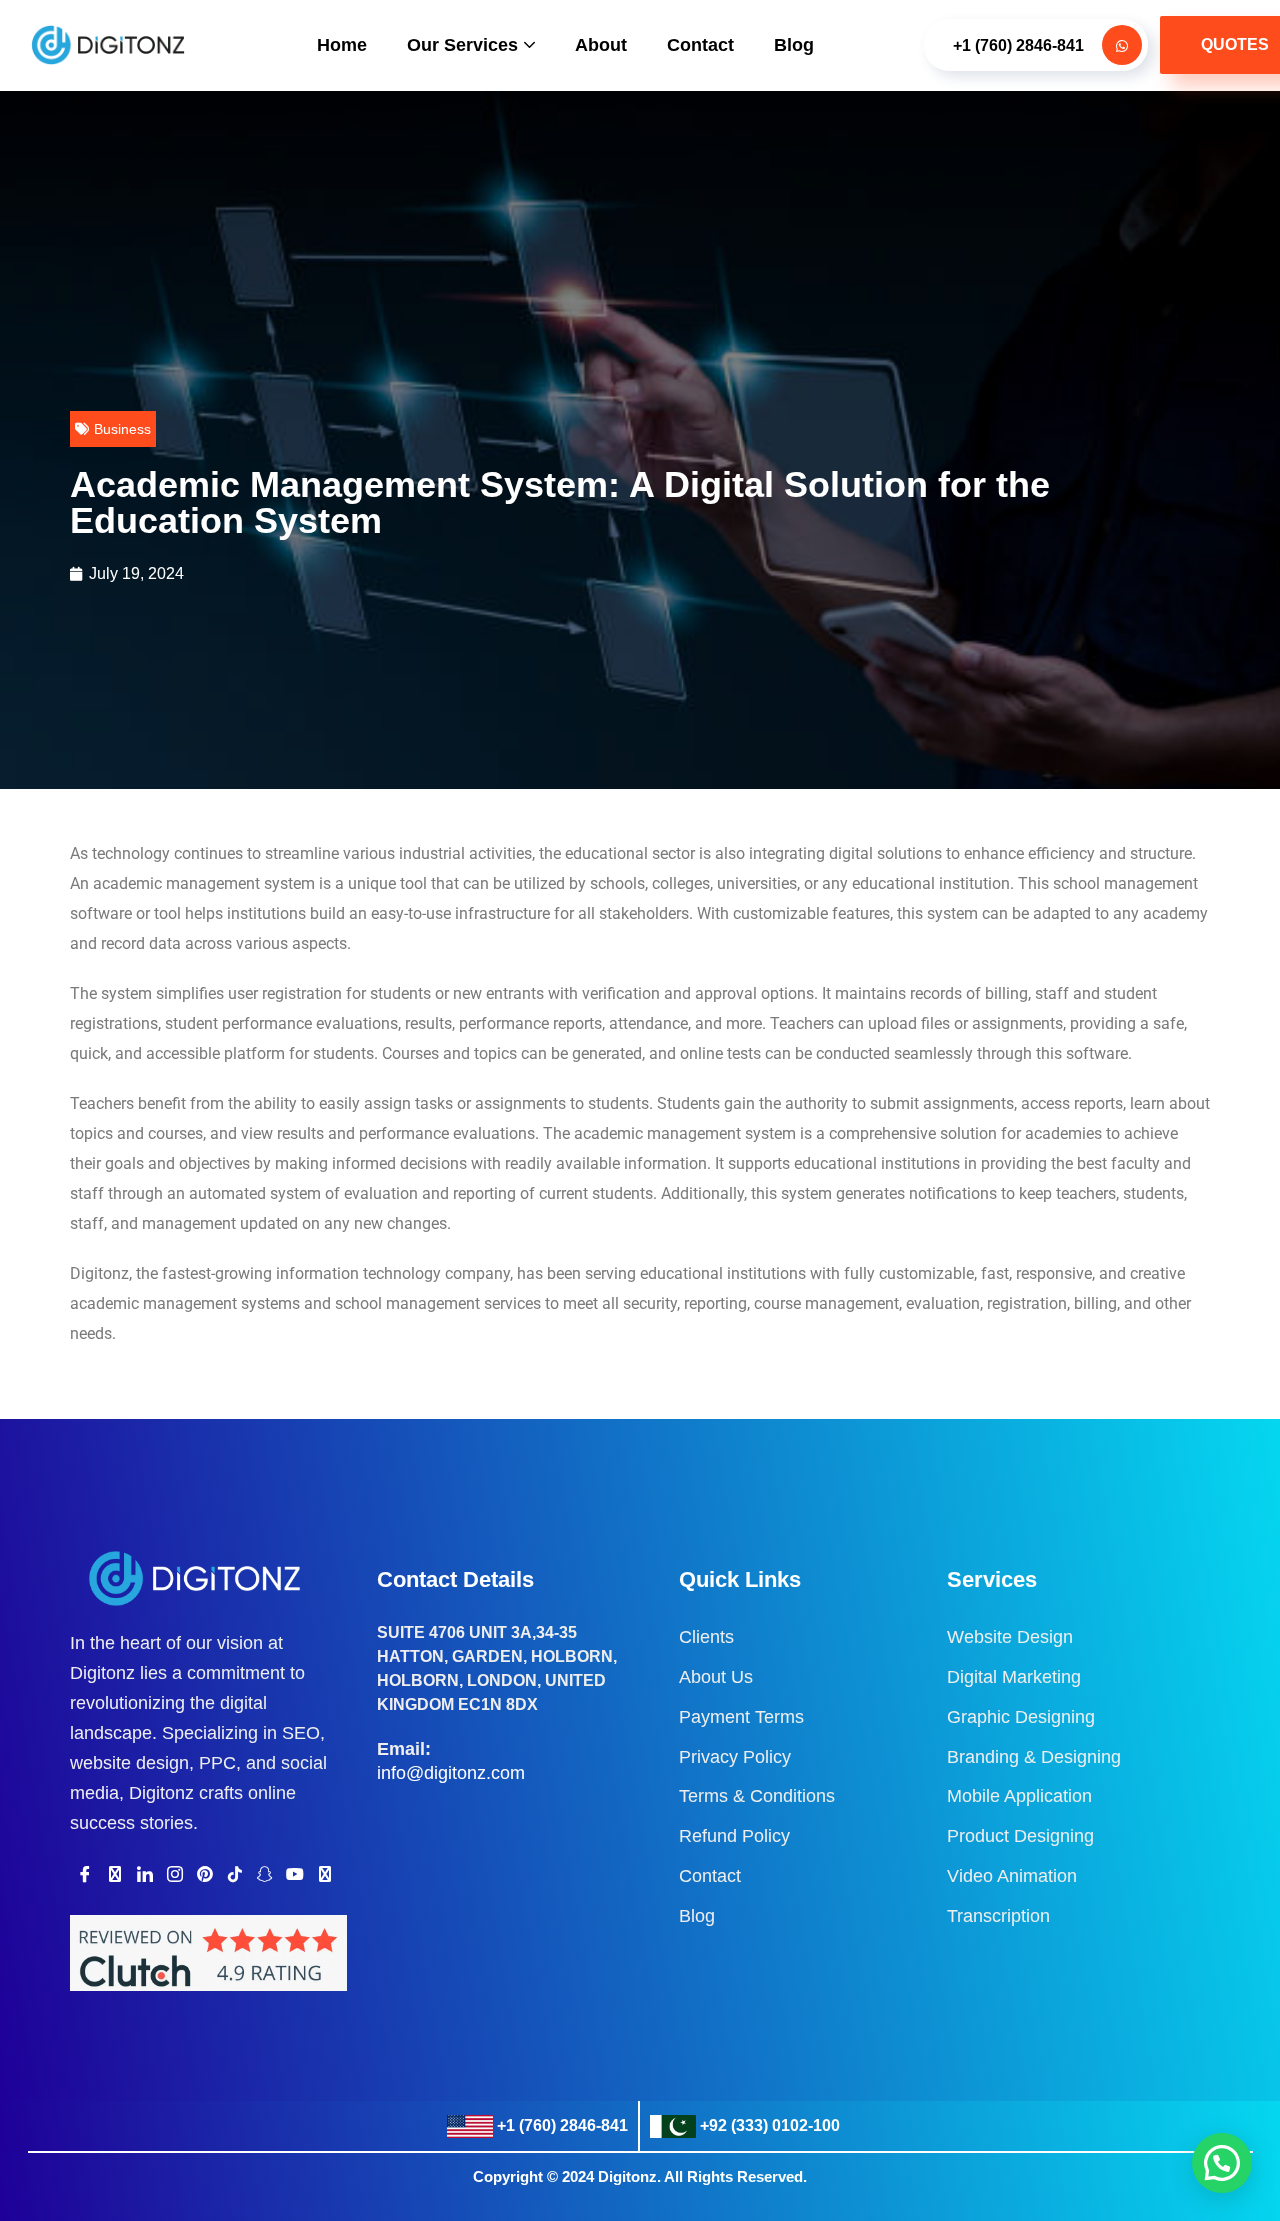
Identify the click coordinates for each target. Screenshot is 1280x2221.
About (601, 45)
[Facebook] (85, 1874)
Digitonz (627, 2176)
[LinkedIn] (145, 1874)
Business (122, 429)
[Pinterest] (205, 1874)
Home (342, 45)
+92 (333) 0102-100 (770, 2125)
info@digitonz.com (451, 1773)
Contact (700, 45)
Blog (794, 45)
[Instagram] (175, 1874)
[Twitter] (115, 1874)
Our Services (462, 45)
